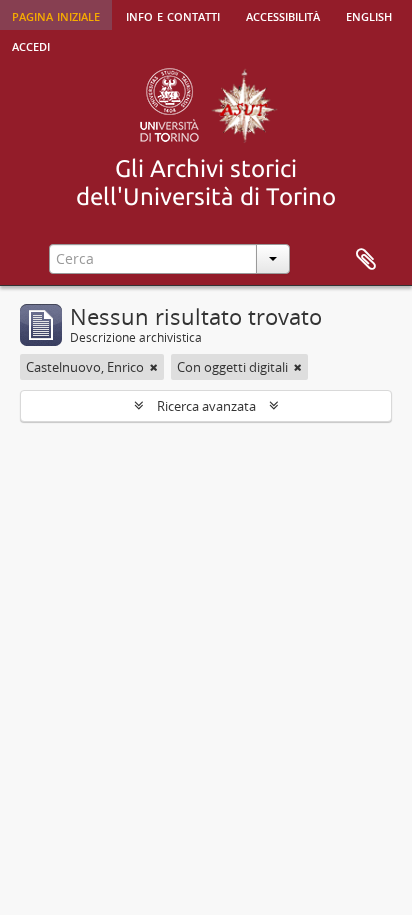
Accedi (31, 45)
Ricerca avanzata (206, 406)
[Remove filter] (154, 367)
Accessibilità (283, 15)
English (369, 15)
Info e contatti (173, 15)
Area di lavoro (366, 260)
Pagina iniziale (56, 15)
